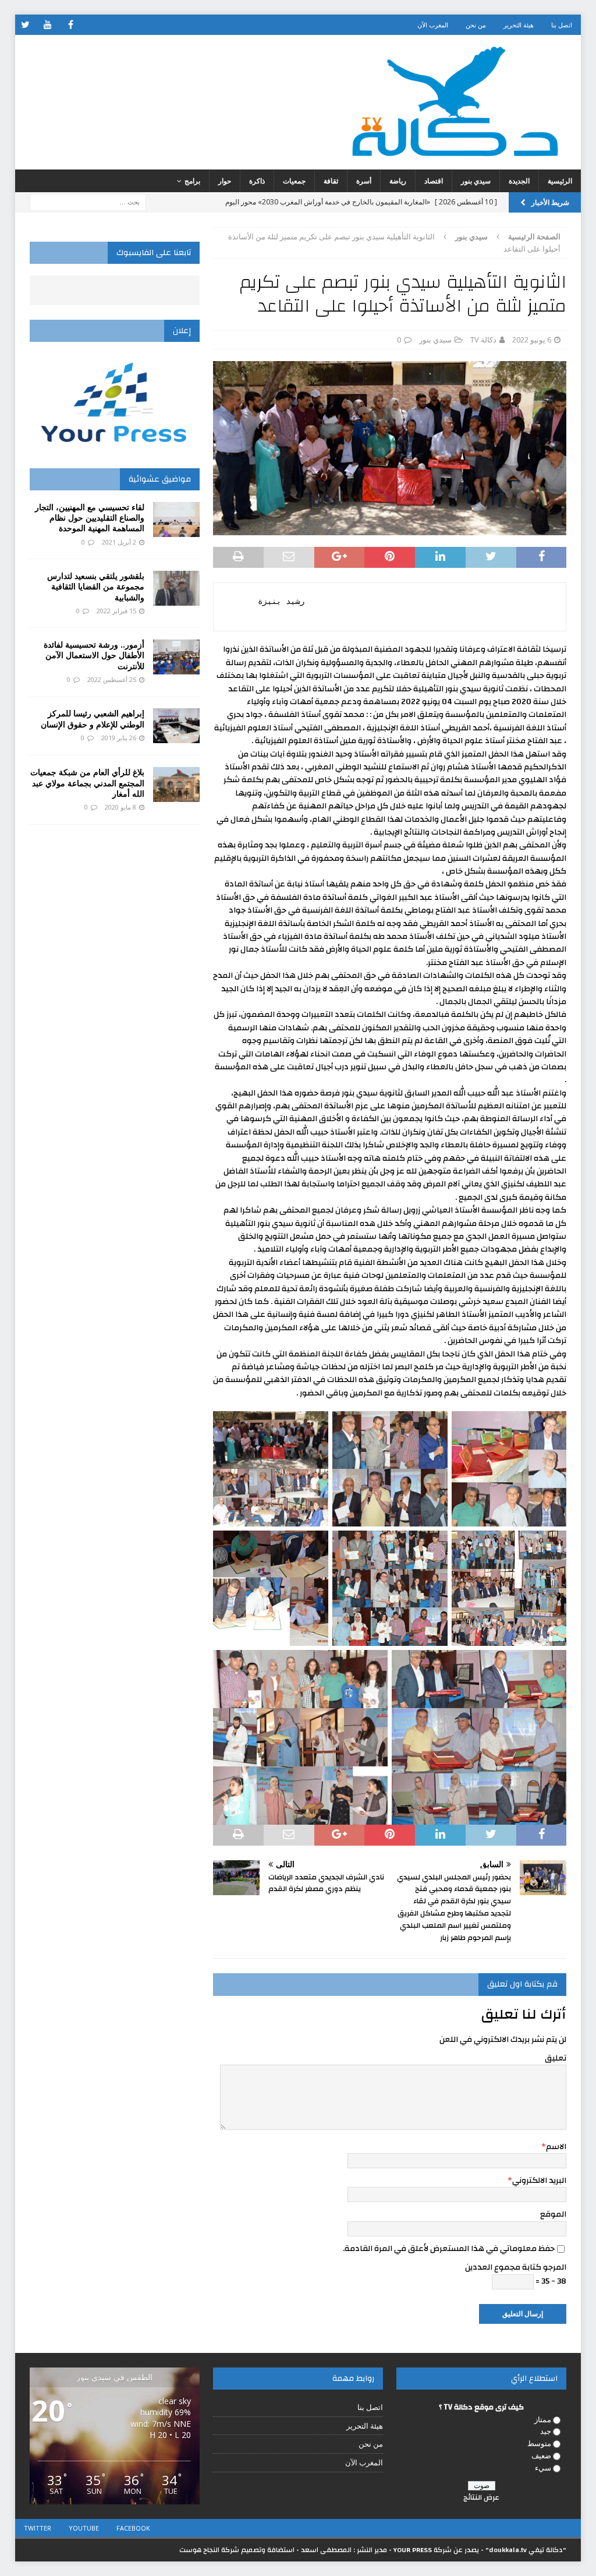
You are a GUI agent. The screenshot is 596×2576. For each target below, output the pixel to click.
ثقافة (331, 181)
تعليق (556, 2058)
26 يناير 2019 (119, 738)
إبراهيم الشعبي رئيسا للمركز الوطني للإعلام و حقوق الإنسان (93, 718)
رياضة (398, 181)
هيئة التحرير (519, 25)
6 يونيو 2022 (532, 340)
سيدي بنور (476, 181)
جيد (546, 2431)
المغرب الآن (433, 25)
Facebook (133, 2528)
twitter (38, 2528)
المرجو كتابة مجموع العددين (516, 2267)
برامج (192, 181)
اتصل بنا (562, 25)
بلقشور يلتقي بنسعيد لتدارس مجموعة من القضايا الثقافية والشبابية (96, 586)
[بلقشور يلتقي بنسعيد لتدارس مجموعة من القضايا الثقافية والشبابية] (176, 588)
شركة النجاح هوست (209, 2550)
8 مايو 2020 (120, 807)
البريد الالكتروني (539, 2181)
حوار (225, 181)
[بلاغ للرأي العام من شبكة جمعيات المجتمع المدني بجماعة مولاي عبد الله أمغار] (176, 785)
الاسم (556, 2147)
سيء (543, 2468)
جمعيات (294, 181)
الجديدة (519, 181)
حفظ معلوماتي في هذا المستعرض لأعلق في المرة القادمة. (449, 2249)
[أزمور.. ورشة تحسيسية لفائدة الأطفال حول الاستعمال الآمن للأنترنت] (176, 657)
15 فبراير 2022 (116, 611)
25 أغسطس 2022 (112, 679)
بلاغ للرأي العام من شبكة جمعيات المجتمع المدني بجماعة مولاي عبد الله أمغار (87, 782)
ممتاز (543, 2419)
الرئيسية (560, 181)
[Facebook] (71, 25)
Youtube (84, 2528)
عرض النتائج (481, 2497)
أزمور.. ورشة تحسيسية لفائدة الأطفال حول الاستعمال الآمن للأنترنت (94, 655)
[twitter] (25, 25)
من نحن (476, 25)
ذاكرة (257, 181)
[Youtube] (48, 25)
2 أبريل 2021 (119, 542)
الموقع (553, 2214)
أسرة (364, 181)
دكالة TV (483, 340)
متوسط (539, 2443)
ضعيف (541, 2455)
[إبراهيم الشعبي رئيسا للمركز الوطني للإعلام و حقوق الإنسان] (176, 726)
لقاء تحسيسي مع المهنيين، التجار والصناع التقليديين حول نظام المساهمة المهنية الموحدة (90, 517)
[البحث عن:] (88, 201)
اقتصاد (434, 181)
